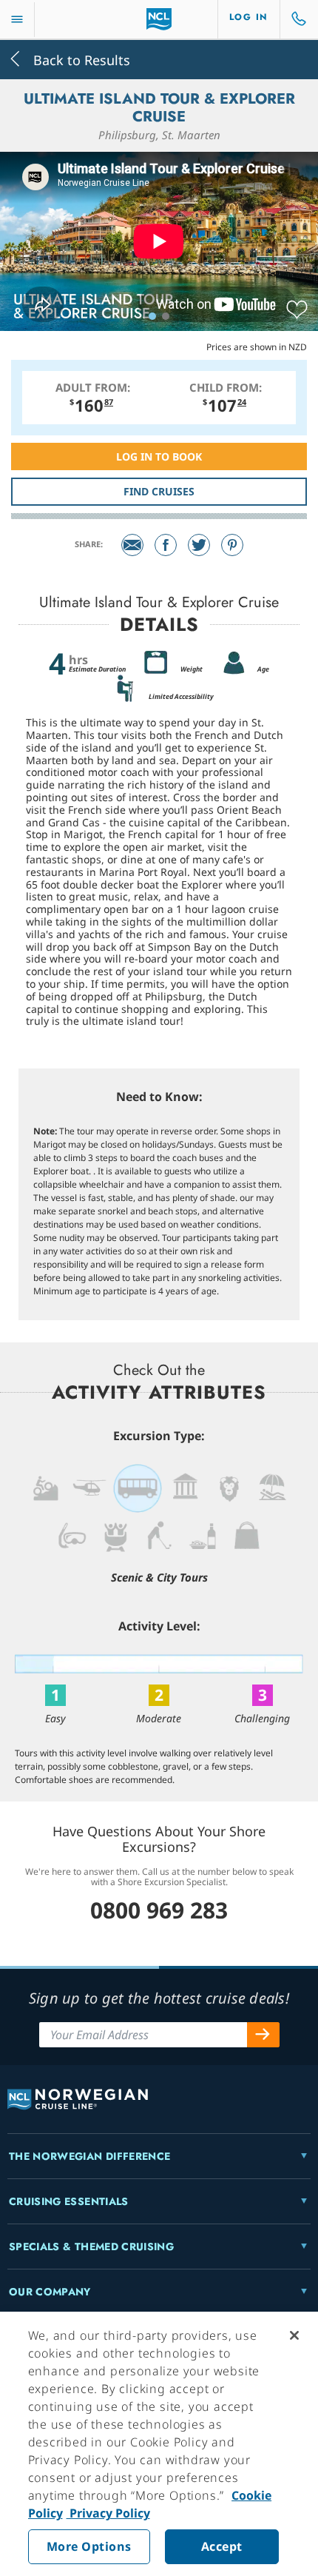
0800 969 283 (159, 1910)
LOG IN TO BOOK (159, 456)
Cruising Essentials (69, 2201)
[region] (159, 2444)
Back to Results (80, 59)
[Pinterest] (232, 545)
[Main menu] (17, 20)
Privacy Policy (108, 2513)
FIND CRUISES (159, 491)
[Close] (294, 2335)
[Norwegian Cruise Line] (159, 19)
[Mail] (132, 545)
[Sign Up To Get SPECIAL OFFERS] (263, 2035)
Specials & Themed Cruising (91, 2247)
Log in (249, 17)
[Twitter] (199, 545)
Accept (222, 2546)
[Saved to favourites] (297, 310)
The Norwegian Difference (89, 2156)
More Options (89, 2546)
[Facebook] (166, 545)
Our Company (50, 2292)
